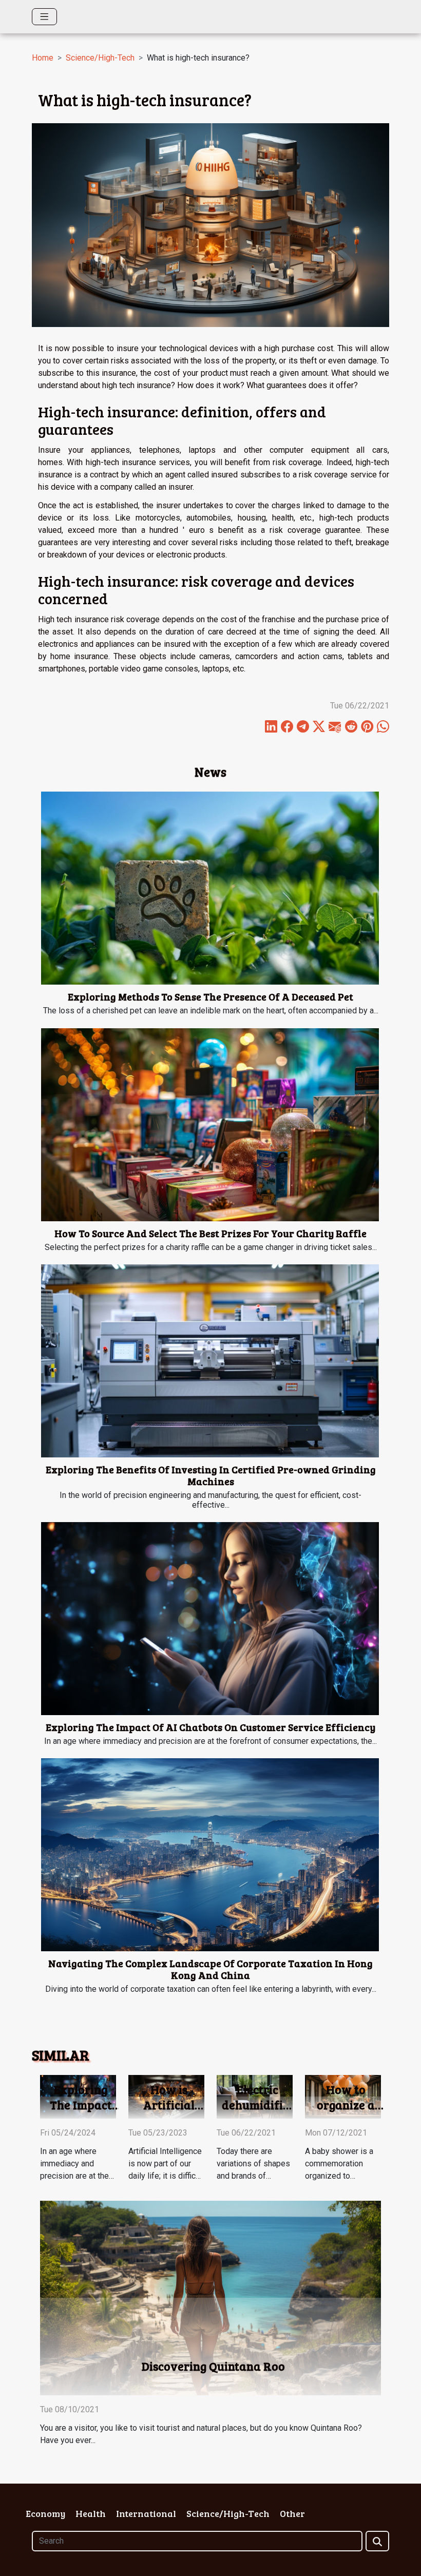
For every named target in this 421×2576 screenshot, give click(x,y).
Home (43, 58)
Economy (45, 2513)
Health (91, 2513)
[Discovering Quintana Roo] (210, 2297)
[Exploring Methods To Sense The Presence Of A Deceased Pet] (210, 888)
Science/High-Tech (100, 58)
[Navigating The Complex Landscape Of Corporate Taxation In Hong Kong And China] (210, 1855)
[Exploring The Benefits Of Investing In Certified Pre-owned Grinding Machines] (210, 1361)
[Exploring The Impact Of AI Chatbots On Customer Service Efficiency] (210, 1619)
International (146, 2513)
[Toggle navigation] (44, 17)
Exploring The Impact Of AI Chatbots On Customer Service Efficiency (210, 1727)
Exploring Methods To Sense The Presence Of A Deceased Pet (210, 996)
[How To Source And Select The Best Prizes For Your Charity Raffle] (210, 1125)
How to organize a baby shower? (346, 2112)
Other (292, 2513)
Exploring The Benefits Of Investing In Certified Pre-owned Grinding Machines (211, 1475)
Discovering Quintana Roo (213, 2366)
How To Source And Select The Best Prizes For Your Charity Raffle (210, 1233)
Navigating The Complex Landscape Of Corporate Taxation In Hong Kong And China (210, 1969)
